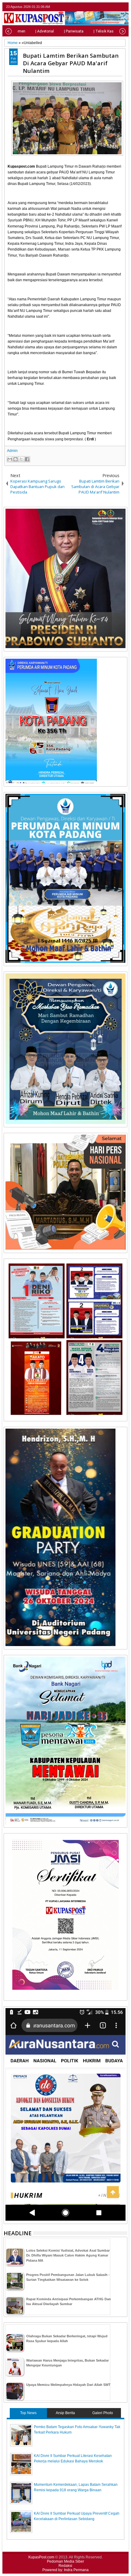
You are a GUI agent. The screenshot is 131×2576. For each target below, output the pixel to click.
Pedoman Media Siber (65, 2561)
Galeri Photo (103, 2413)
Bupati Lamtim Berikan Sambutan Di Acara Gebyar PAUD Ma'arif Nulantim (71, 63)
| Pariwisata (74, 31)
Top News (28, 2413)
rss (123, 7)
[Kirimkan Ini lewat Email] (10, 459)
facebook (108, 7)
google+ (115, 7)
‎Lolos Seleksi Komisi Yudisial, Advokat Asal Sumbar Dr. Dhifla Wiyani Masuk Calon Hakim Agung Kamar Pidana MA (68, 2255)
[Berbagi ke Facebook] (27, 459)
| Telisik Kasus (106, 31)
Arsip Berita (65, 2413)
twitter (100, 7)
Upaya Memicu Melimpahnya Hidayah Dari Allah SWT (68, 2385)
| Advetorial (45, 31)
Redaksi (65, 2566)
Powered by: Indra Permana (65, 2570)
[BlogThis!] (16, 459)
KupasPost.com (41, 2557)
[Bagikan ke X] (21, 459)
